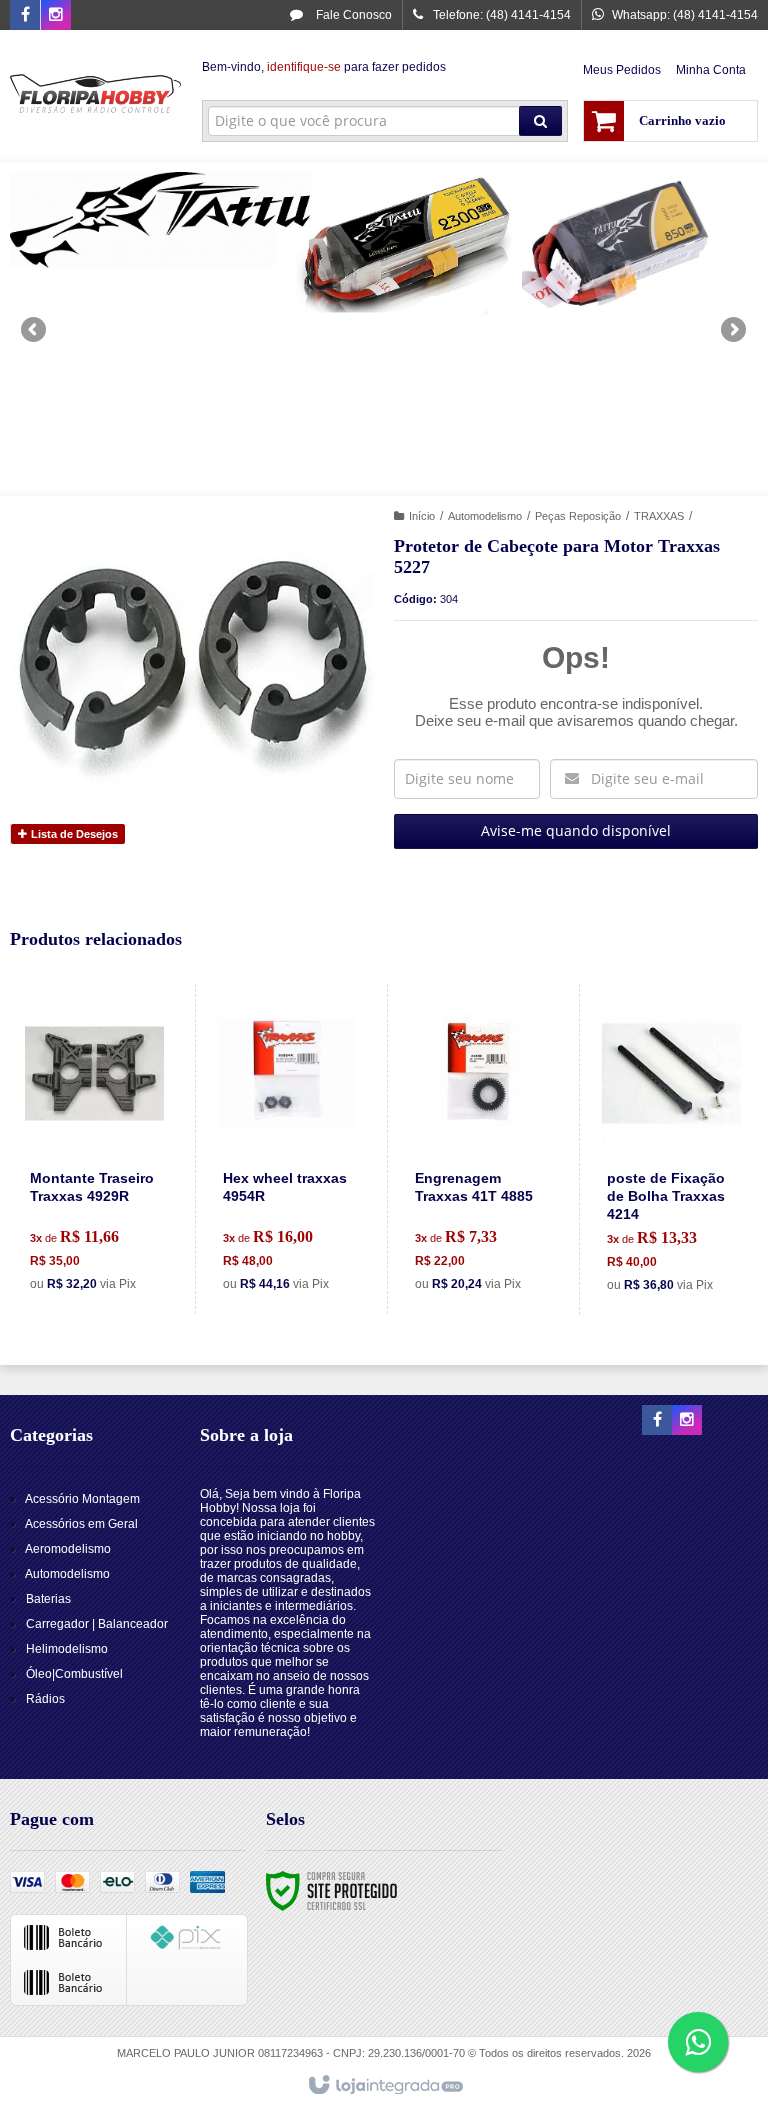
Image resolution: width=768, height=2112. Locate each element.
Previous (35, 329)
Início (422, 516)
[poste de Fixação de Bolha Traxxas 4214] (671, 1149)
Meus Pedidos (622, 70)
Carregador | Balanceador (97, 1624)
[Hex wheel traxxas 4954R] (287, 1149)
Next (735, 321)
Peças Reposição (578, 516)
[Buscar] (540, 121)
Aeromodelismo (68, 1549)
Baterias (48, 1599)
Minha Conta (711, 70)
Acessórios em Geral (81, 1524)
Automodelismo (485, 516)
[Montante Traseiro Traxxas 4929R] (94, 1149)
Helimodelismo (67, 1649)
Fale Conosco (352, 15)
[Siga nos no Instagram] (56, 16)
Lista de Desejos (73, 834)
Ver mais (105, 1222)
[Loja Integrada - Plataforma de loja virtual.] (384, 2086)
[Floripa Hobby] (96, 96)
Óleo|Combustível (74, 1674)
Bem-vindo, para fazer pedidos (324, 67)
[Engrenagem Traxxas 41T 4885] (479, 1149)
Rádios (45, 1699)
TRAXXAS (659, 516)
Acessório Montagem (82, 1499)
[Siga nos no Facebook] (25, 16)
